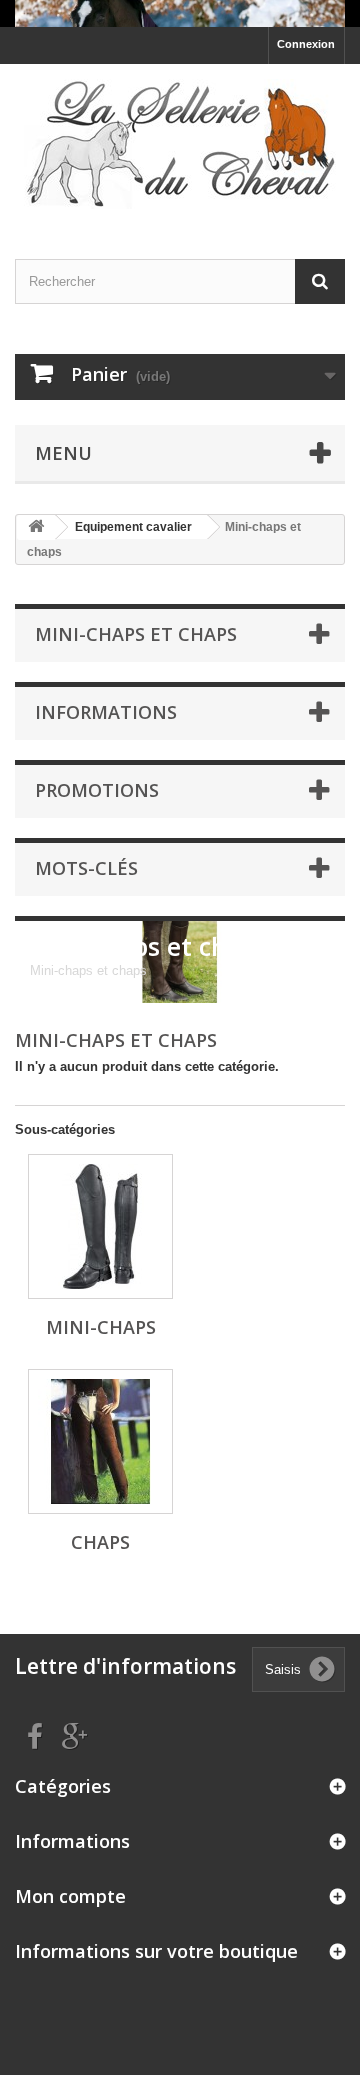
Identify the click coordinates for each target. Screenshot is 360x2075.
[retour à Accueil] (36, 527)
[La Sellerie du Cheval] (180, 144)
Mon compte (70, 1896)
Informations (106, 712)
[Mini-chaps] (100, 1226)
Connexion (306, 44)
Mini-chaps (101, 1327)
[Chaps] (100, 1441)
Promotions (97, 790)
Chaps (100, 1542)
